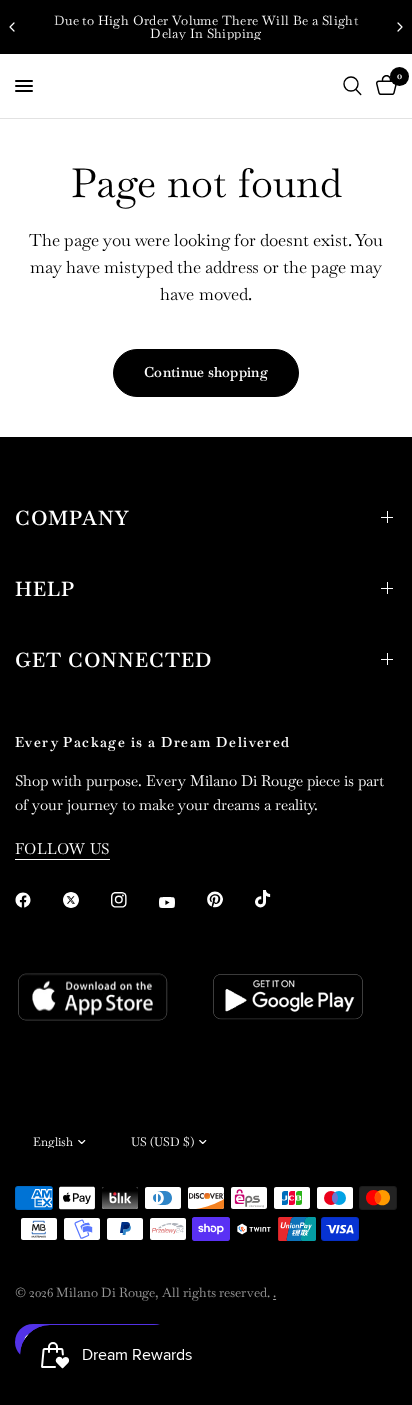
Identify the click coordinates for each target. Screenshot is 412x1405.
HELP (45, 589)
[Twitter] (85, 900)
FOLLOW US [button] (62, 848)
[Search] (352, 86)
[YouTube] (181, 902)
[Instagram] (133, 900)
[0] (383, 86)
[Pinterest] (229, 899)
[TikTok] (277, 899)
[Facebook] (37, 900)
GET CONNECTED (113, 660)
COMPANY (72, 518)
